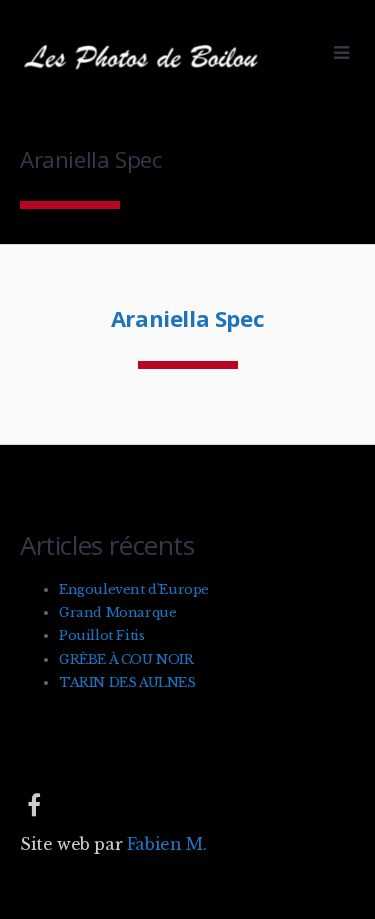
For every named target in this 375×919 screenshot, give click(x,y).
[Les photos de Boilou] (145, 79)
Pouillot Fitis (101, 635)
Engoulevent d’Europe (134, 589)
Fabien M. (166, 844)
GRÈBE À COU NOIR (126, 659)
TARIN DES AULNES (127, 682)
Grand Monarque (117, 612)
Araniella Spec (187, 318)
